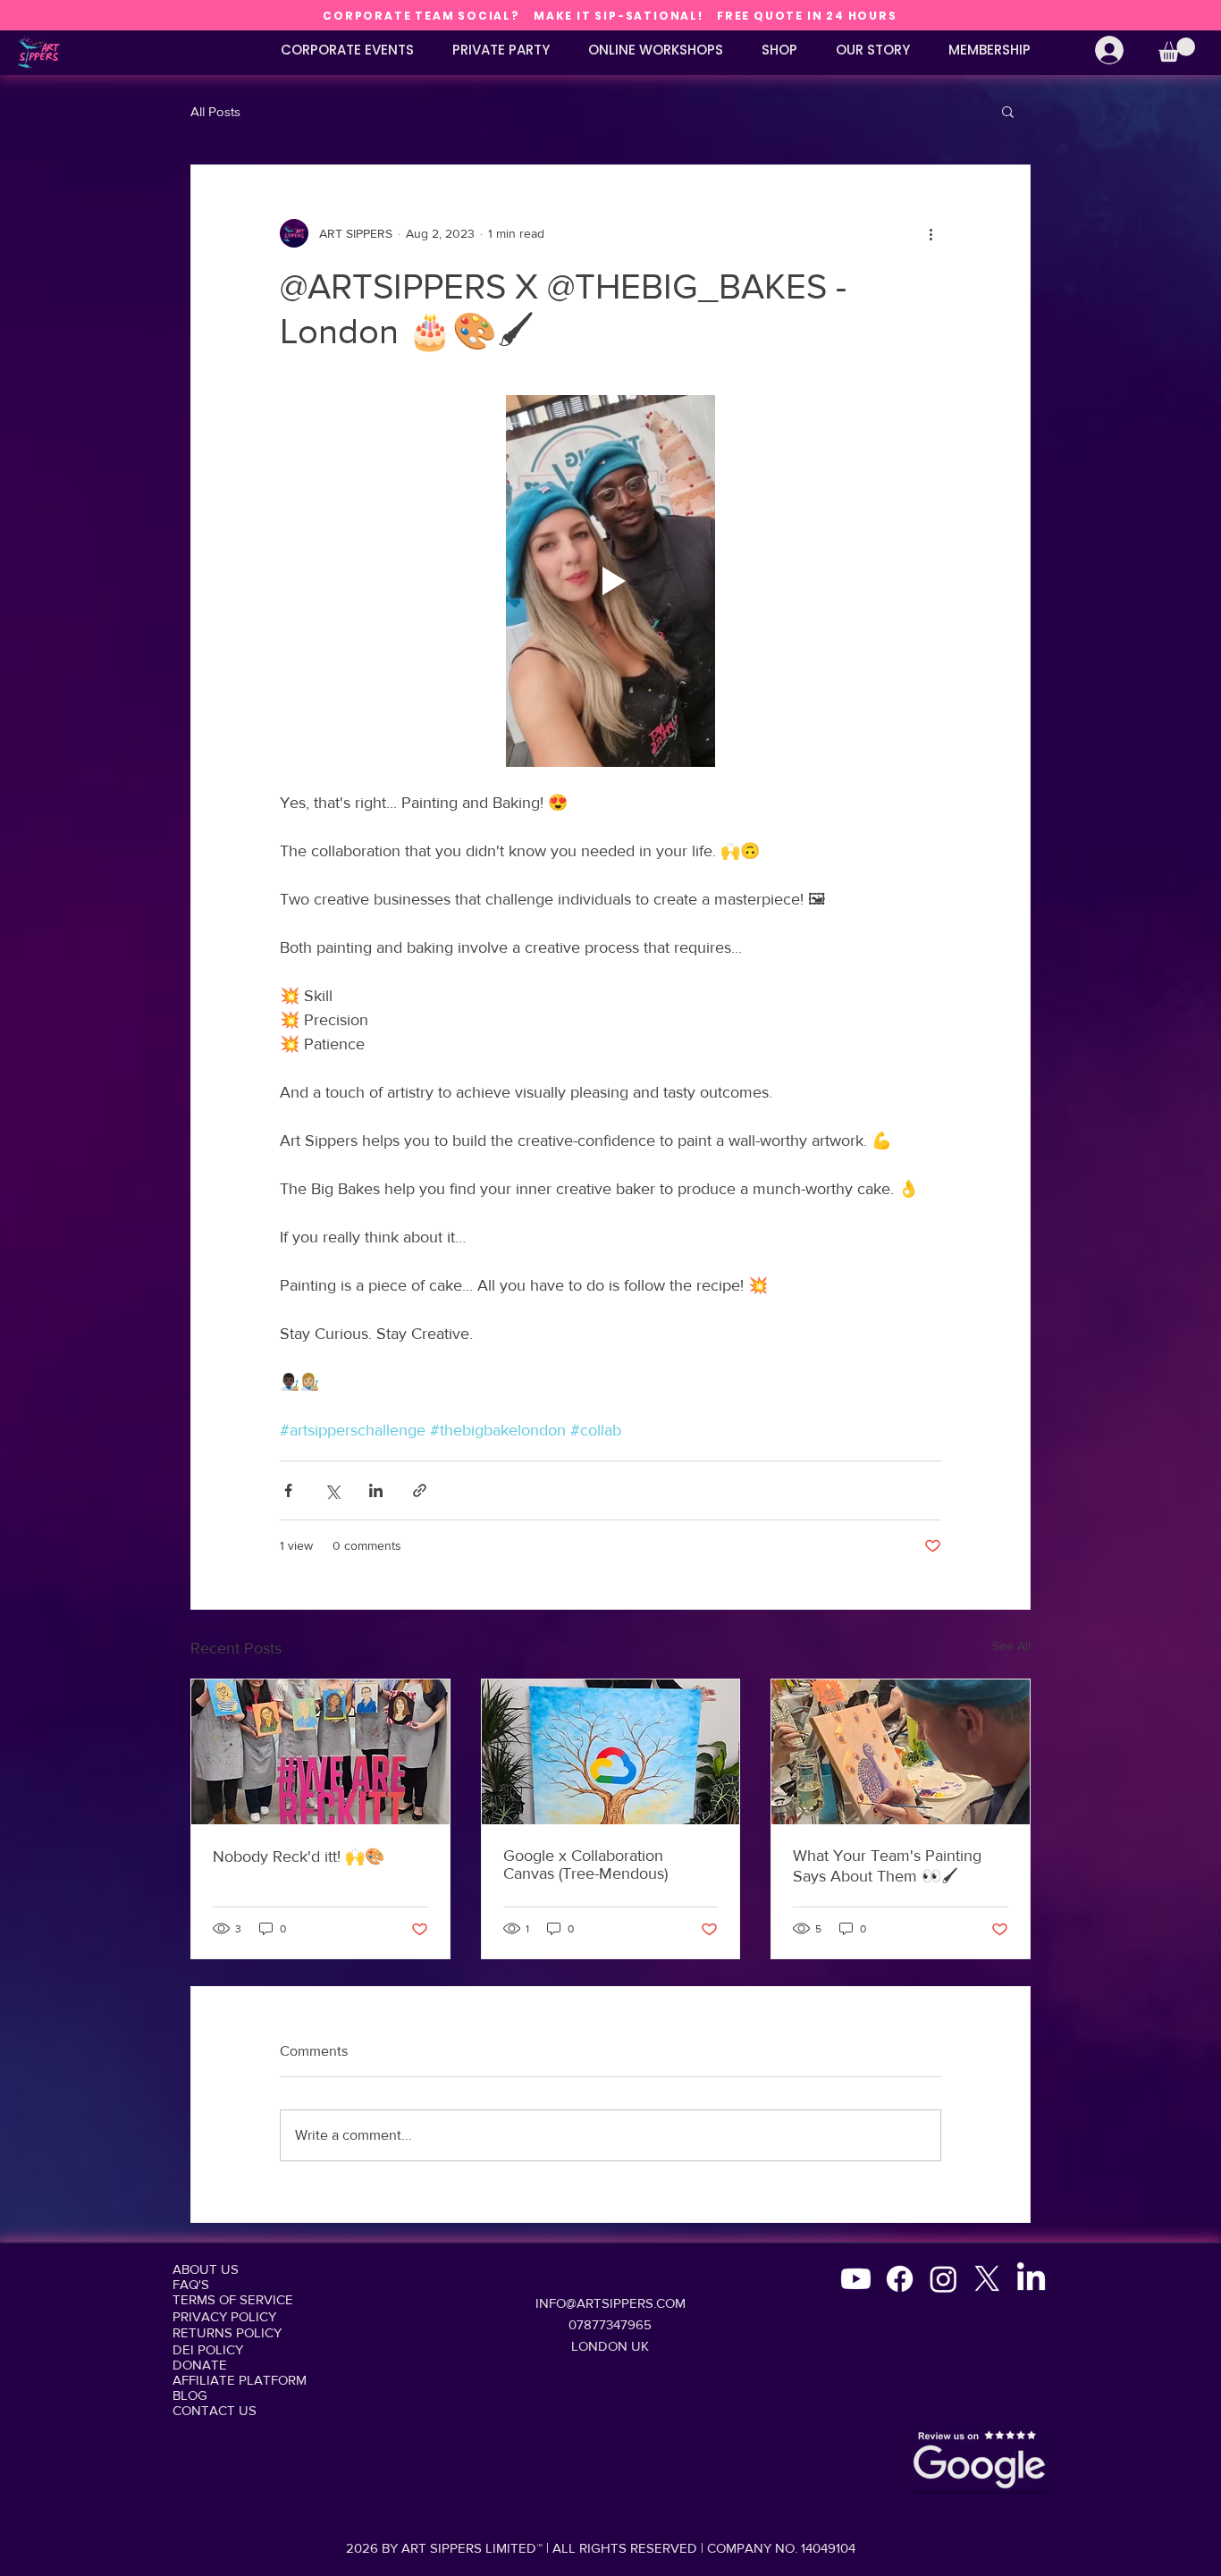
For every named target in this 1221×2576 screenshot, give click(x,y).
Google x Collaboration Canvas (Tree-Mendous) (585, 1865)
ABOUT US (206, 2269)
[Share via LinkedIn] (376, 1490)
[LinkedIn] (1031, 2279)
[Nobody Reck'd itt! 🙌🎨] (320, 1752)
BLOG (190, 2395)
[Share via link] (420, 1490)
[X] (987, 2279)
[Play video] (610, 581)
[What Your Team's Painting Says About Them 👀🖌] (901, 1752)
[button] (1177, 50)
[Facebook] (900, 2279)
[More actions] (930, 233)
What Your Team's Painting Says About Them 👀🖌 (887, 1866)
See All (1011, 1646)
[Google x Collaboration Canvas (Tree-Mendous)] (611, 1752)
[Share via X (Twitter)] (332, 1490)
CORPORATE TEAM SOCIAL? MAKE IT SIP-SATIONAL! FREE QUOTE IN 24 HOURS (610, 16)
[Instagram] (943, 2279)
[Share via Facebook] (288, 1490)
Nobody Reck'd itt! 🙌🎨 (299, 1856)
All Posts (215, 111)
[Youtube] (856, 2279)
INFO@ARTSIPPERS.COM (610, 2303)
